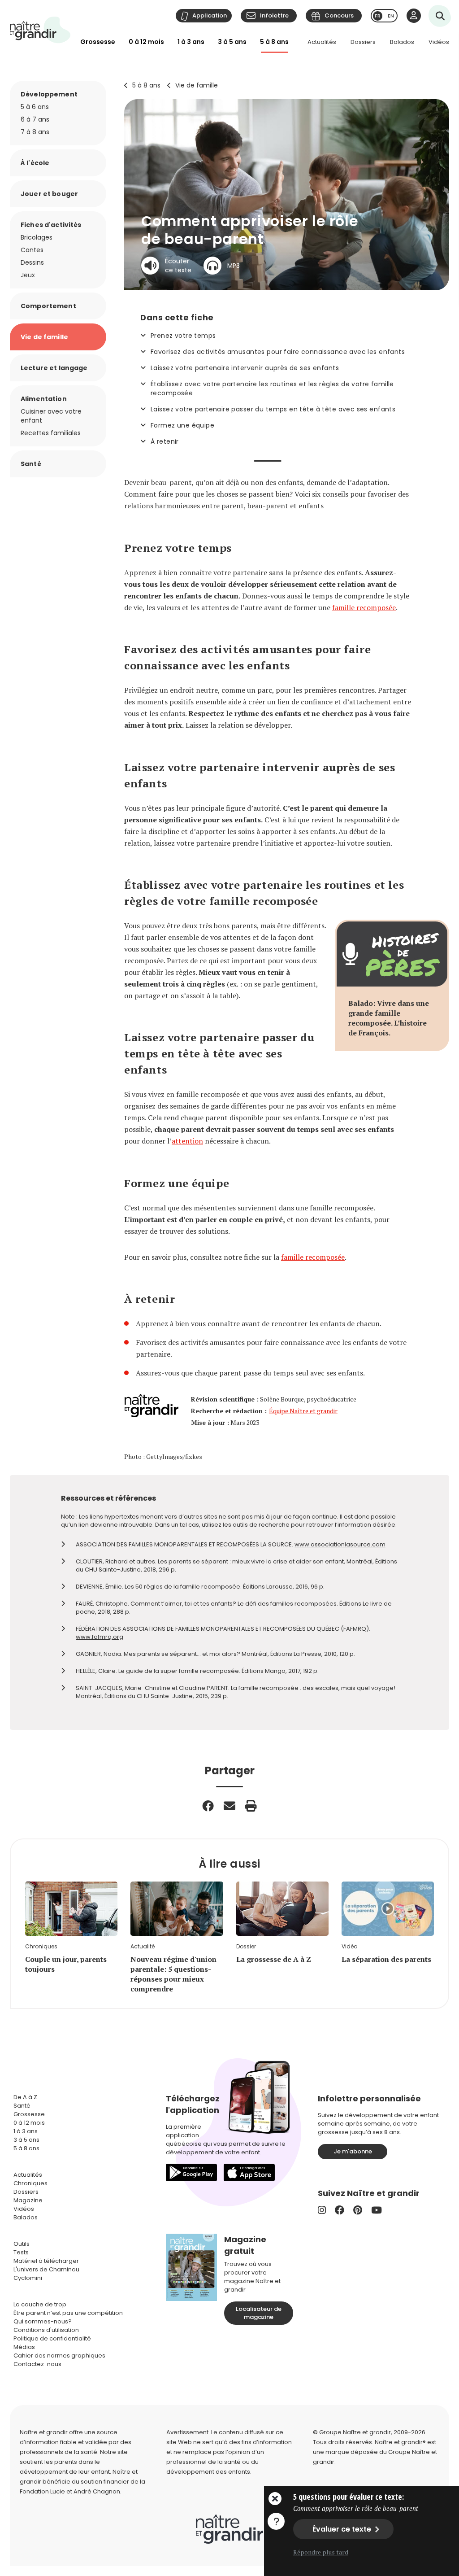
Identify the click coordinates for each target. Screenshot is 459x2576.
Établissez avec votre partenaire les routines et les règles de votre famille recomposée (272, 389)
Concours (339, 15)
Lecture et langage (54, 368)
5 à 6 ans (35, 107)
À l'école (35, 163)
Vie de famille (197, 85)
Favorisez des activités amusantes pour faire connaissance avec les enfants (278, 352)
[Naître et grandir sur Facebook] (340, 2210)
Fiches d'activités (51, 225)
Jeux (28, 275)
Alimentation (44, 399)
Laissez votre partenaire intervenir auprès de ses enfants (245, 368)
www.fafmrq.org (100, 1637)
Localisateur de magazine (259, 2313)
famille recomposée (364, 607)
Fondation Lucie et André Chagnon (70, 2491)
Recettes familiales (51, 433)
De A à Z (25, 2097)
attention (187, 1141)
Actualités (322, 42)
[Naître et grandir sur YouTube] (377, 2210)
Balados (402, 42)
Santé (31, 464)
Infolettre (274, 15)
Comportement (48, 306)
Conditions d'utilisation (46, 2330)
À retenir (165, 441)
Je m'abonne (353, 2151)
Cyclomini (28, 2278)
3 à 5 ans (232, 42)
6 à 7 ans (35, 119)
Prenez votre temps (183, 336)
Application (210, 15)
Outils (22, 2244)
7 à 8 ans (35, 132)
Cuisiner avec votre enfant (51, 416)
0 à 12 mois (146, 42)
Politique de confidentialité (52, 2338)
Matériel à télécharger (46, 2261)
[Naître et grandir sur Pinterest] (358, 2210)
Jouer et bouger (49, 194)
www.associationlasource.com (340, 1544)
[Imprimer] (251, 1806)
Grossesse (98, 42)
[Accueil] (40, 30)
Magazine (28, 2200)
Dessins (32, 262)
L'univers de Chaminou (46, 2269)
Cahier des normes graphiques (59, 2356)
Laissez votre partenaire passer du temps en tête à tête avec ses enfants (273, 409)
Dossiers (363, 42)
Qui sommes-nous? (43, 2321)
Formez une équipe (182, 425)
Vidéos (439, 42)
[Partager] (208, 1806)
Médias (24, 2347)
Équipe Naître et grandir (303, 1411)
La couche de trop (40, 2304)
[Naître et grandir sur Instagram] (322, 2210)
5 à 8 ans (274, 42)
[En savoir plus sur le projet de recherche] (276, 2521)
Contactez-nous (37, 2364)
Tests (21, 2252)
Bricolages (37, 237)
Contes (32, 250)
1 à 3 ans (191, 42)
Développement (49, 94)
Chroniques (30, 2183)
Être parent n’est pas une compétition (68, 2313)
